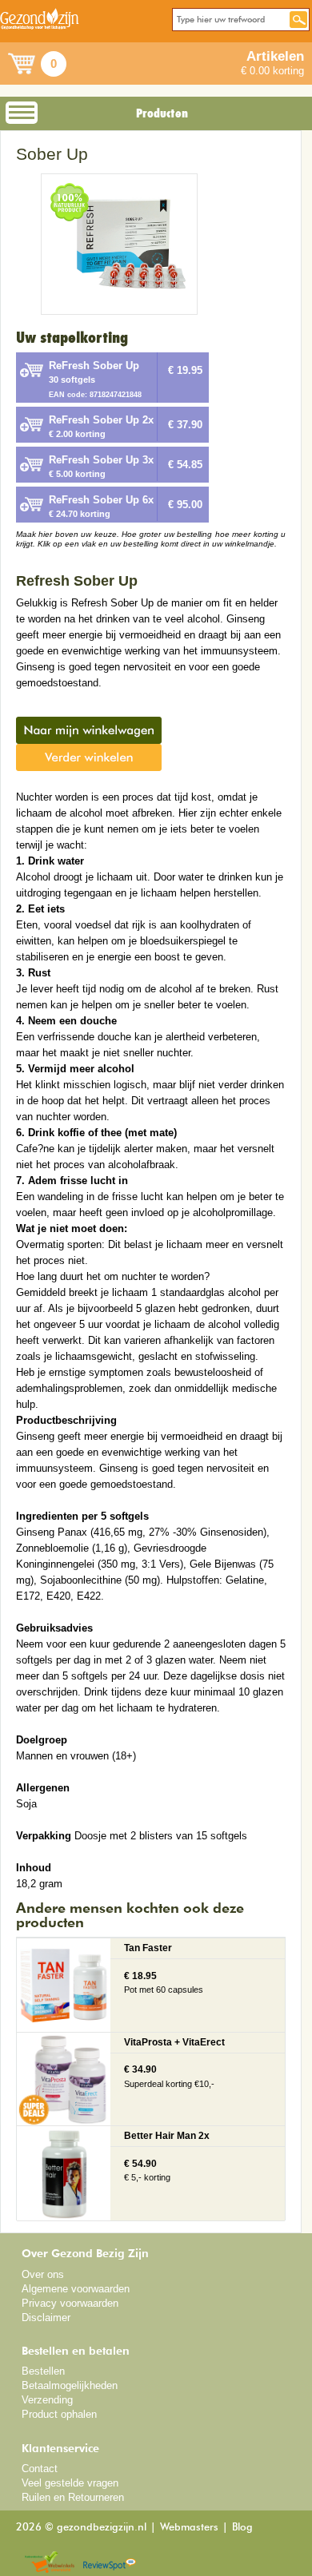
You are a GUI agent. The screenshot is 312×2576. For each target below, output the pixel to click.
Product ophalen (59, 2414)
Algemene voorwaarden (76, 2289)
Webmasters (189, 2528)
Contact (40, 2469)
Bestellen (43, 2371)
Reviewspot (110, 2563)
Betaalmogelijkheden (70, 2385)
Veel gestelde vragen (70, 2483)
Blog (242, 2528)
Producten (162, 113)
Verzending (47, 2400)
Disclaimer (46, 2318)
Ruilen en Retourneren (73, 2497)
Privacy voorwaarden (70, 2303)
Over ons (43, 2274)
